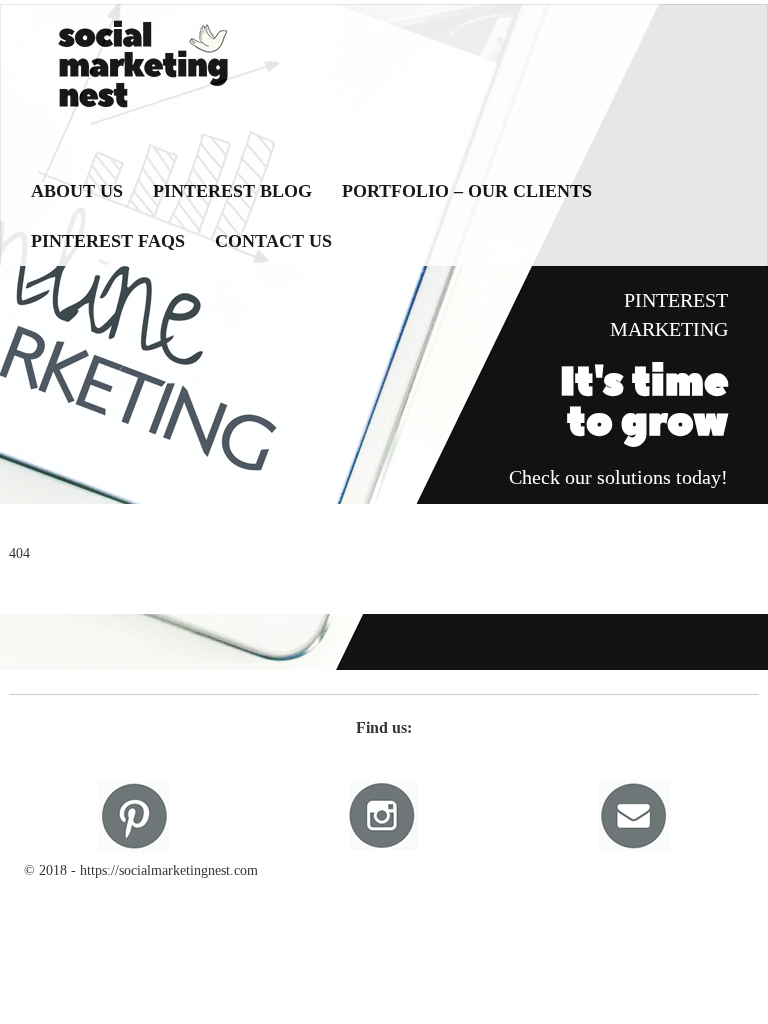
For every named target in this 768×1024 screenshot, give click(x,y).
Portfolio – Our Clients (467, 191)
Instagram (384, 816)
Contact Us (273, 241)
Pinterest (134, 816)
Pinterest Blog (232, 191)
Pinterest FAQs (108, 241)
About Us (77, 191)
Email (634, 816)
